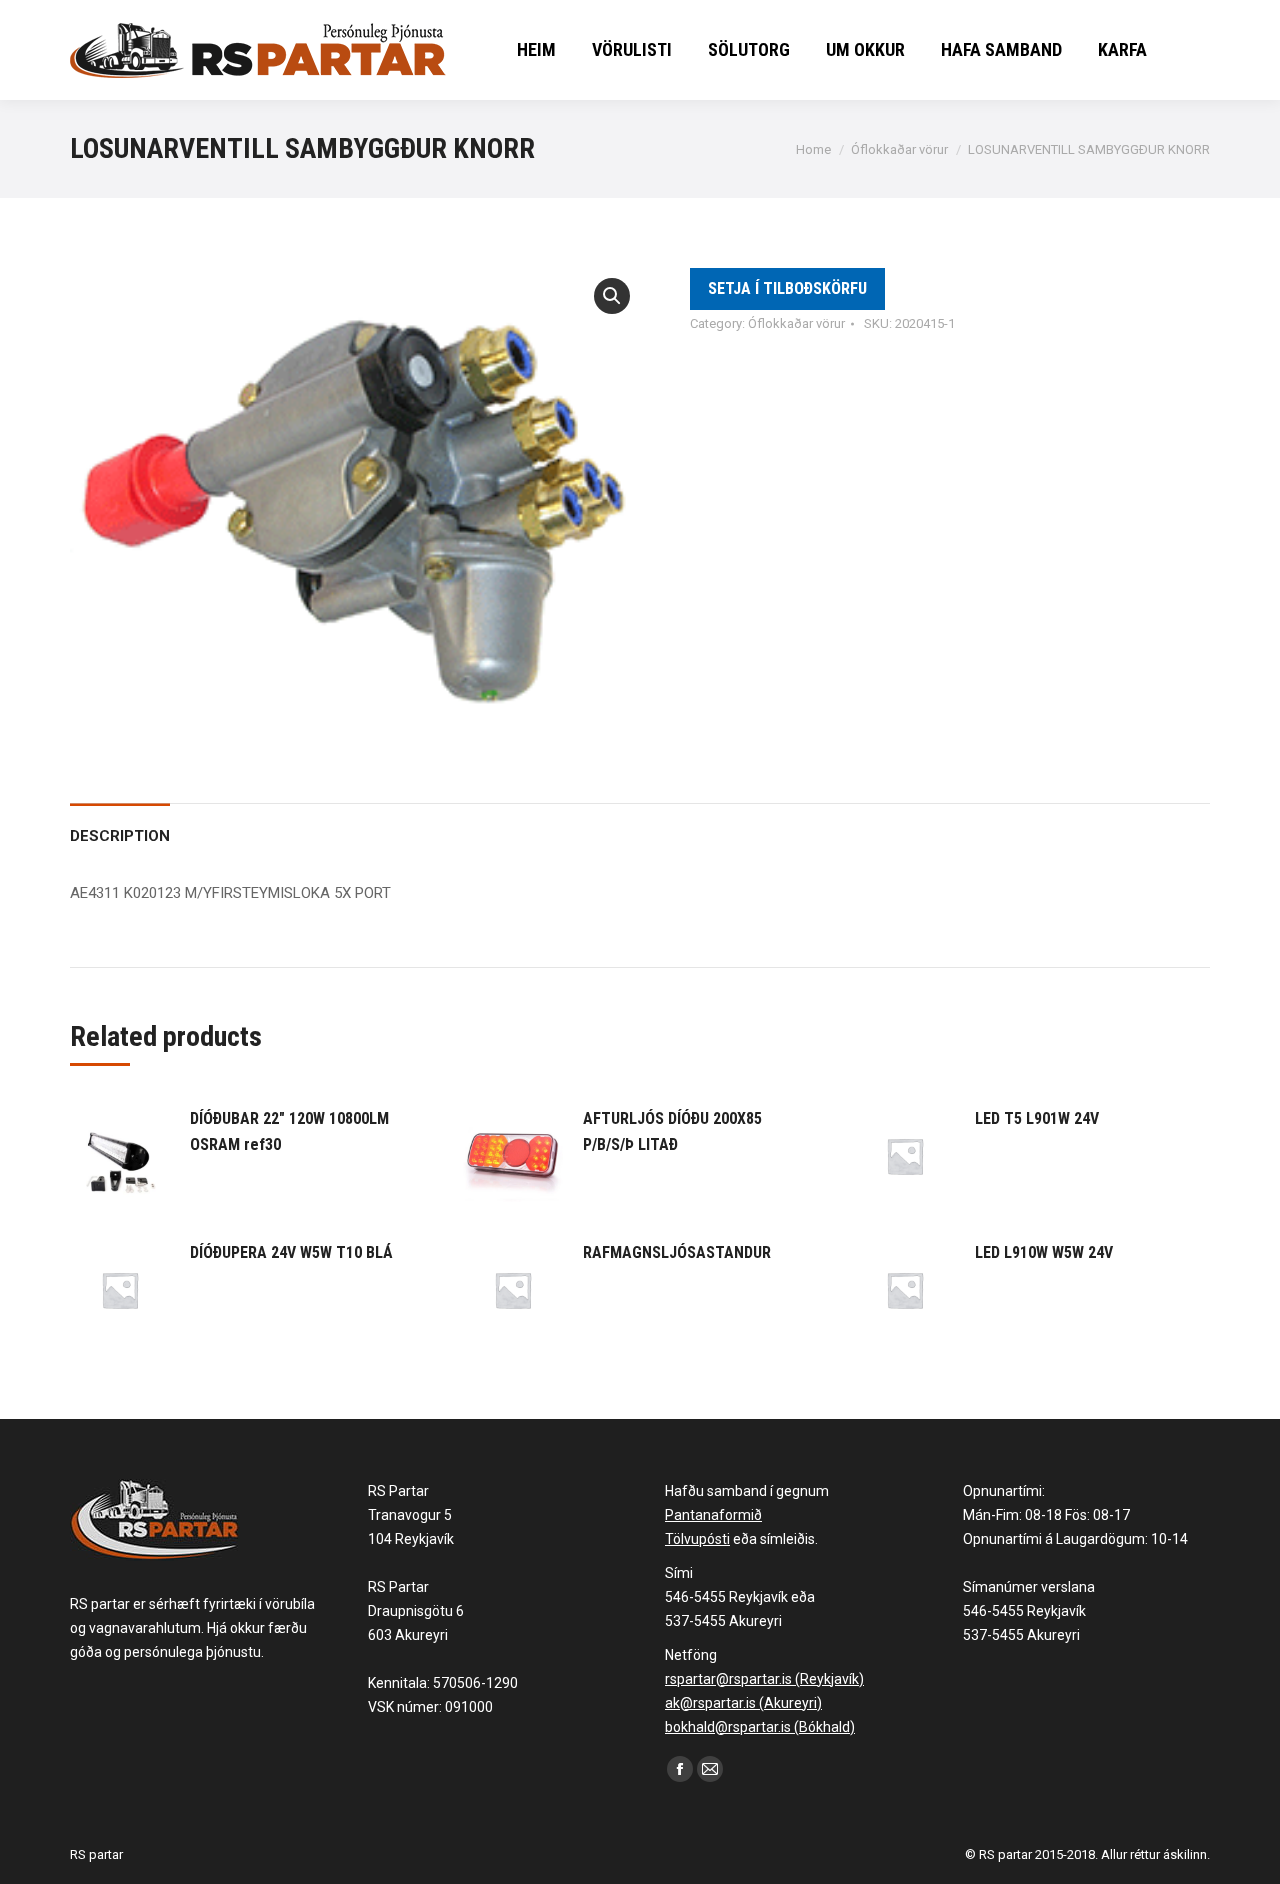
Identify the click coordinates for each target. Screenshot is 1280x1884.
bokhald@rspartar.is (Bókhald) (760, 1727)
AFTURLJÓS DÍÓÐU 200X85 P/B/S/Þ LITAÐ (672, 1131)
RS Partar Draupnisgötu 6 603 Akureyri (416, 1611)
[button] (612, 296)
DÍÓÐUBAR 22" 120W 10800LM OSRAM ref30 (289, 1131)
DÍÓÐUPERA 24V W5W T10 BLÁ (291, 1252)
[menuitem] (536, 50)
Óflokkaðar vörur (796, 323)
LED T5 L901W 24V (1037, 1118)
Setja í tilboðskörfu (787, 288)
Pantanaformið (713, 1515)
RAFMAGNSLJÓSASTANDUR (677, 1252)
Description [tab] (120, 836)
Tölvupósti (697, 1539)
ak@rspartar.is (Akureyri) (743, 1703)
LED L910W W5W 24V (1044, 1252)
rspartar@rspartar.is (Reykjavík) (764, 1679)
